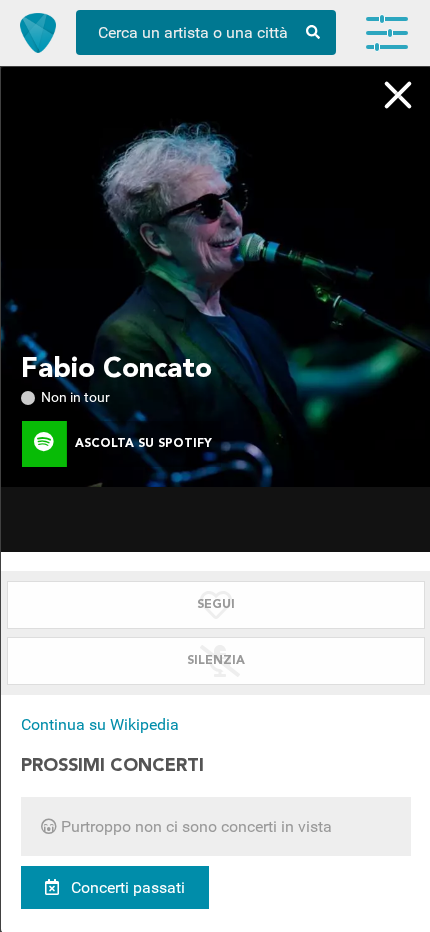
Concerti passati (126, 887)
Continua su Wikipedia (100, 724)
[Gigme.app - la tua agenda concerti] (38, 33)
